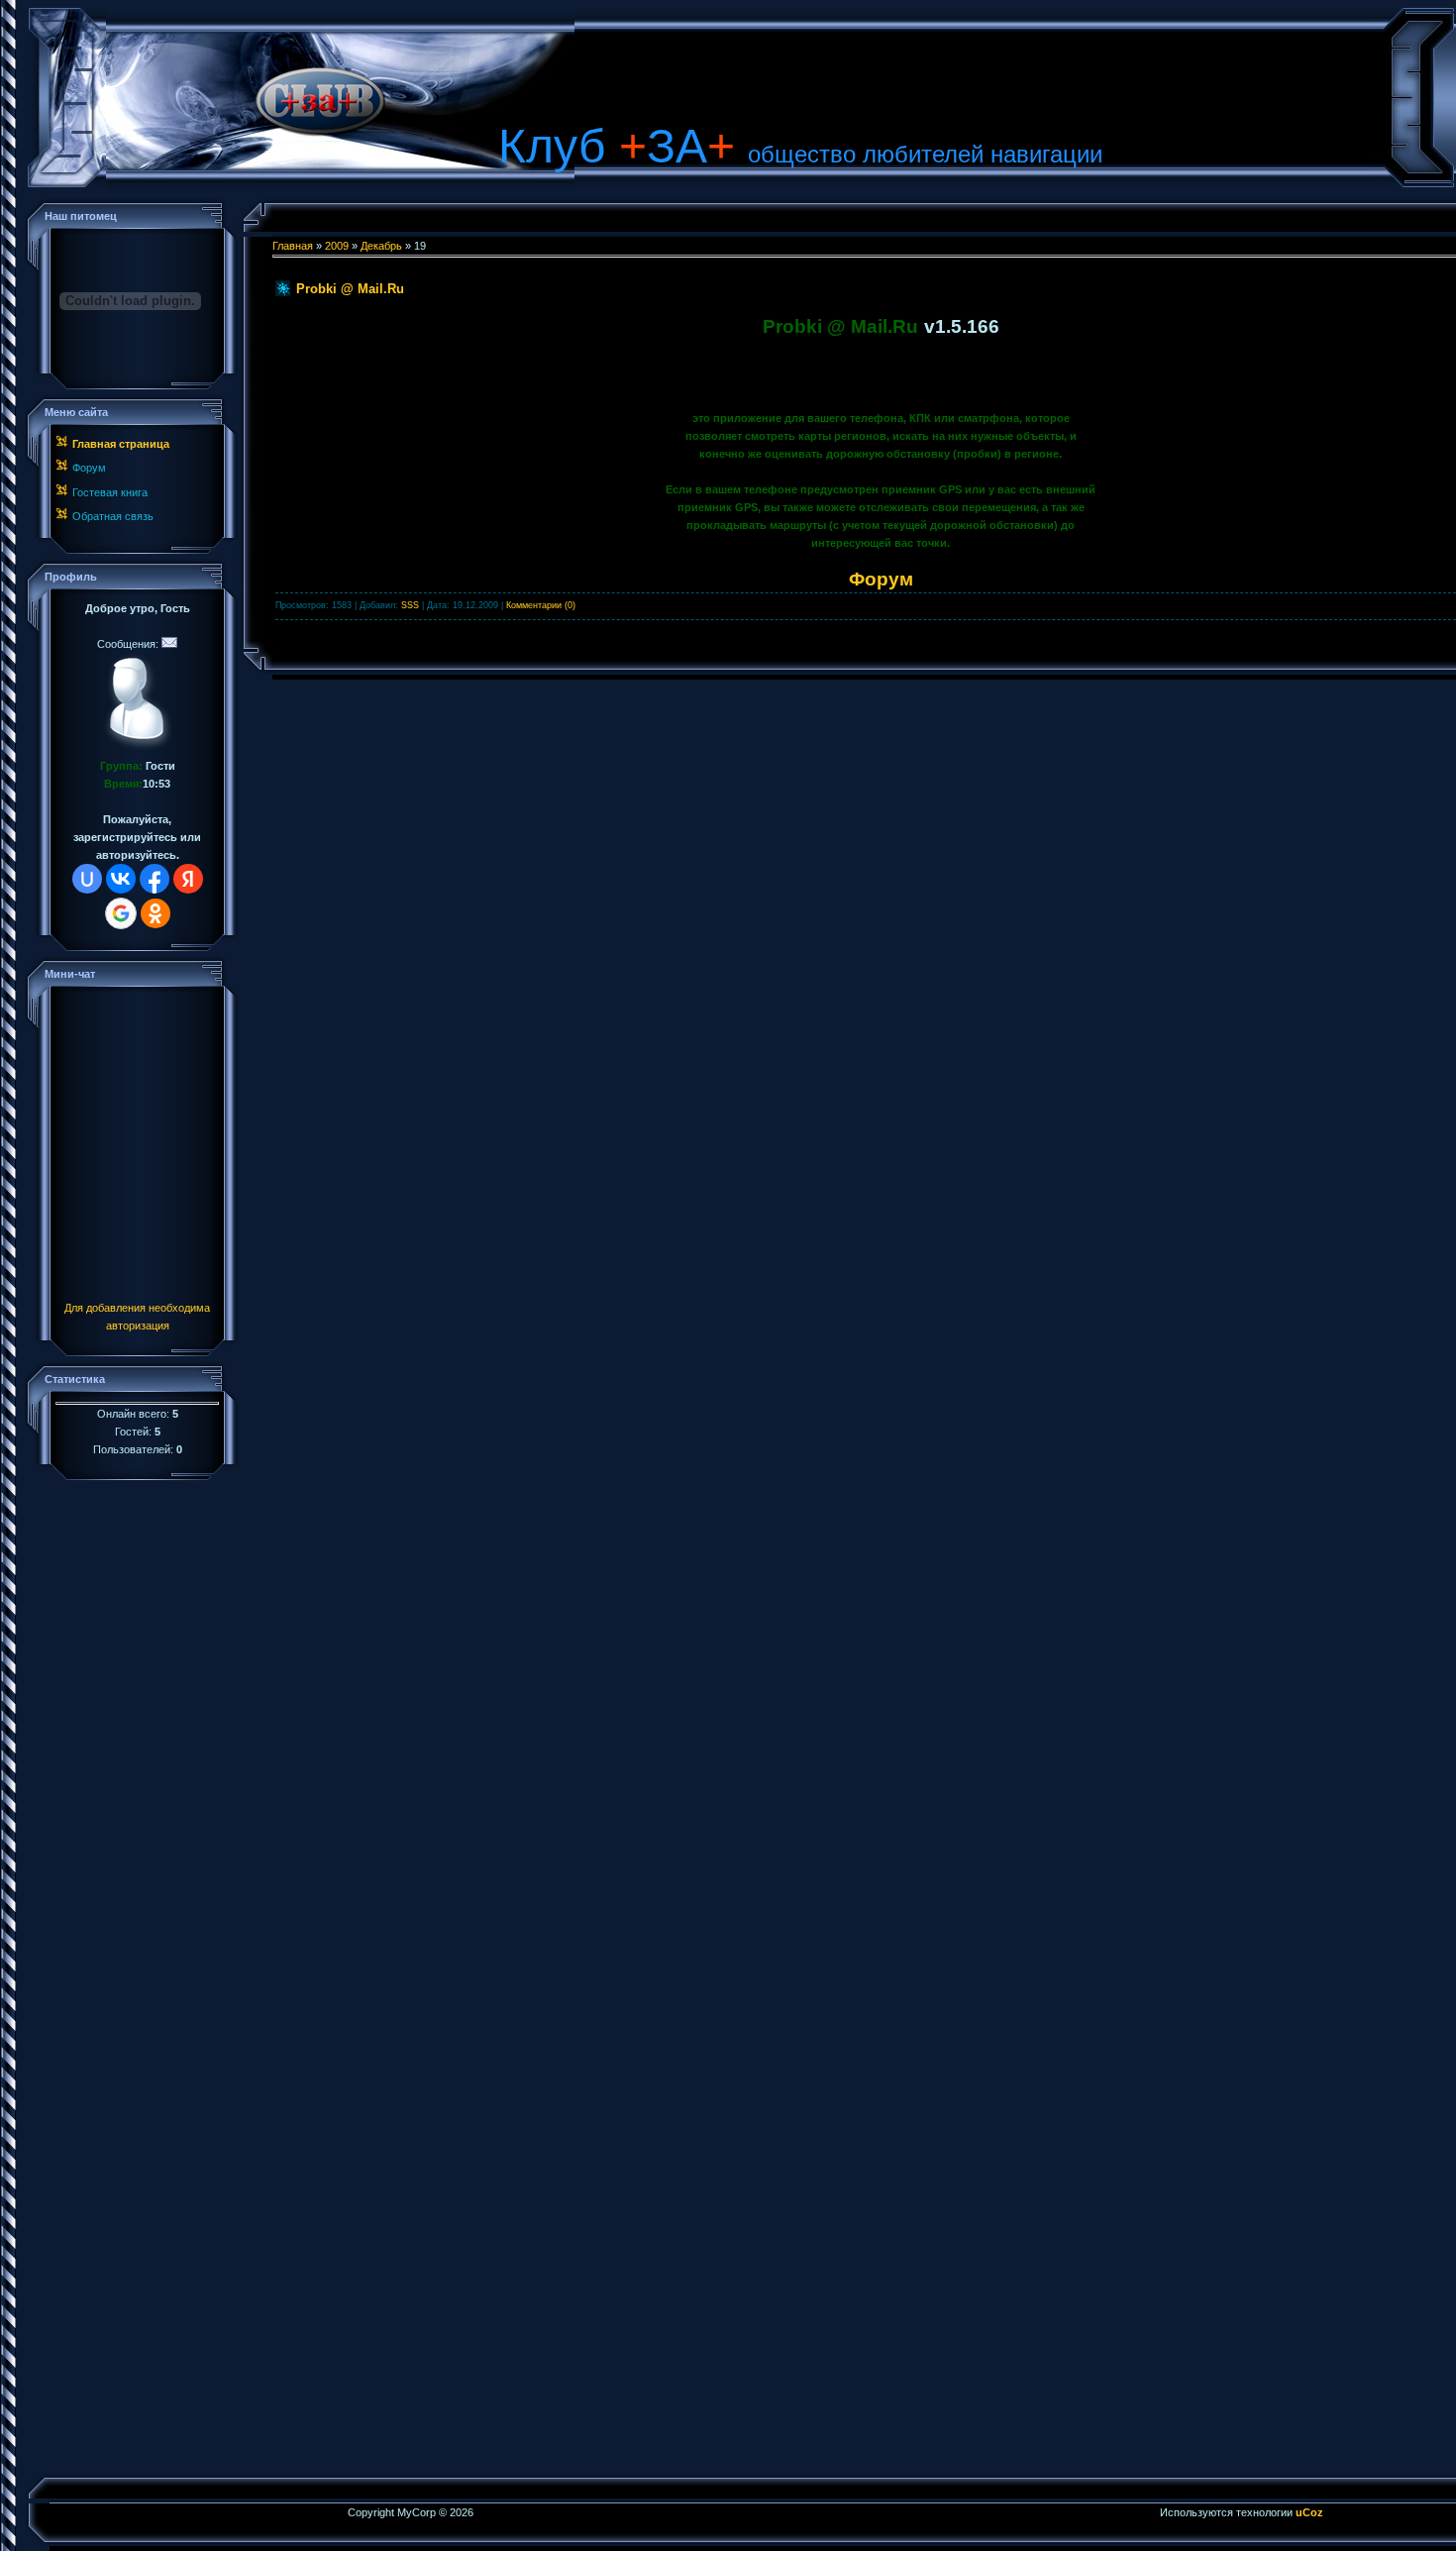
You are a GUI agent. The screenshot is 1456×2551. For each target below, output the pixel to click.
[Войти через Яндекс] (188, 879)
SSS (410, 605)
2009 (337, 246)
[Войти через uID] (87, 879)
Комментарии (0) (541, 605)
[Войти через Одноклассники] (156, 913)
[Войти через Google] (121, 913)
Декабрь (381, 246)
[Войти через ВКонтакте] (121, 879)
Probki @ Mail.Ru (350, 289)
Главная (293, 246)
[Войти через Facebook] (155, 879)
